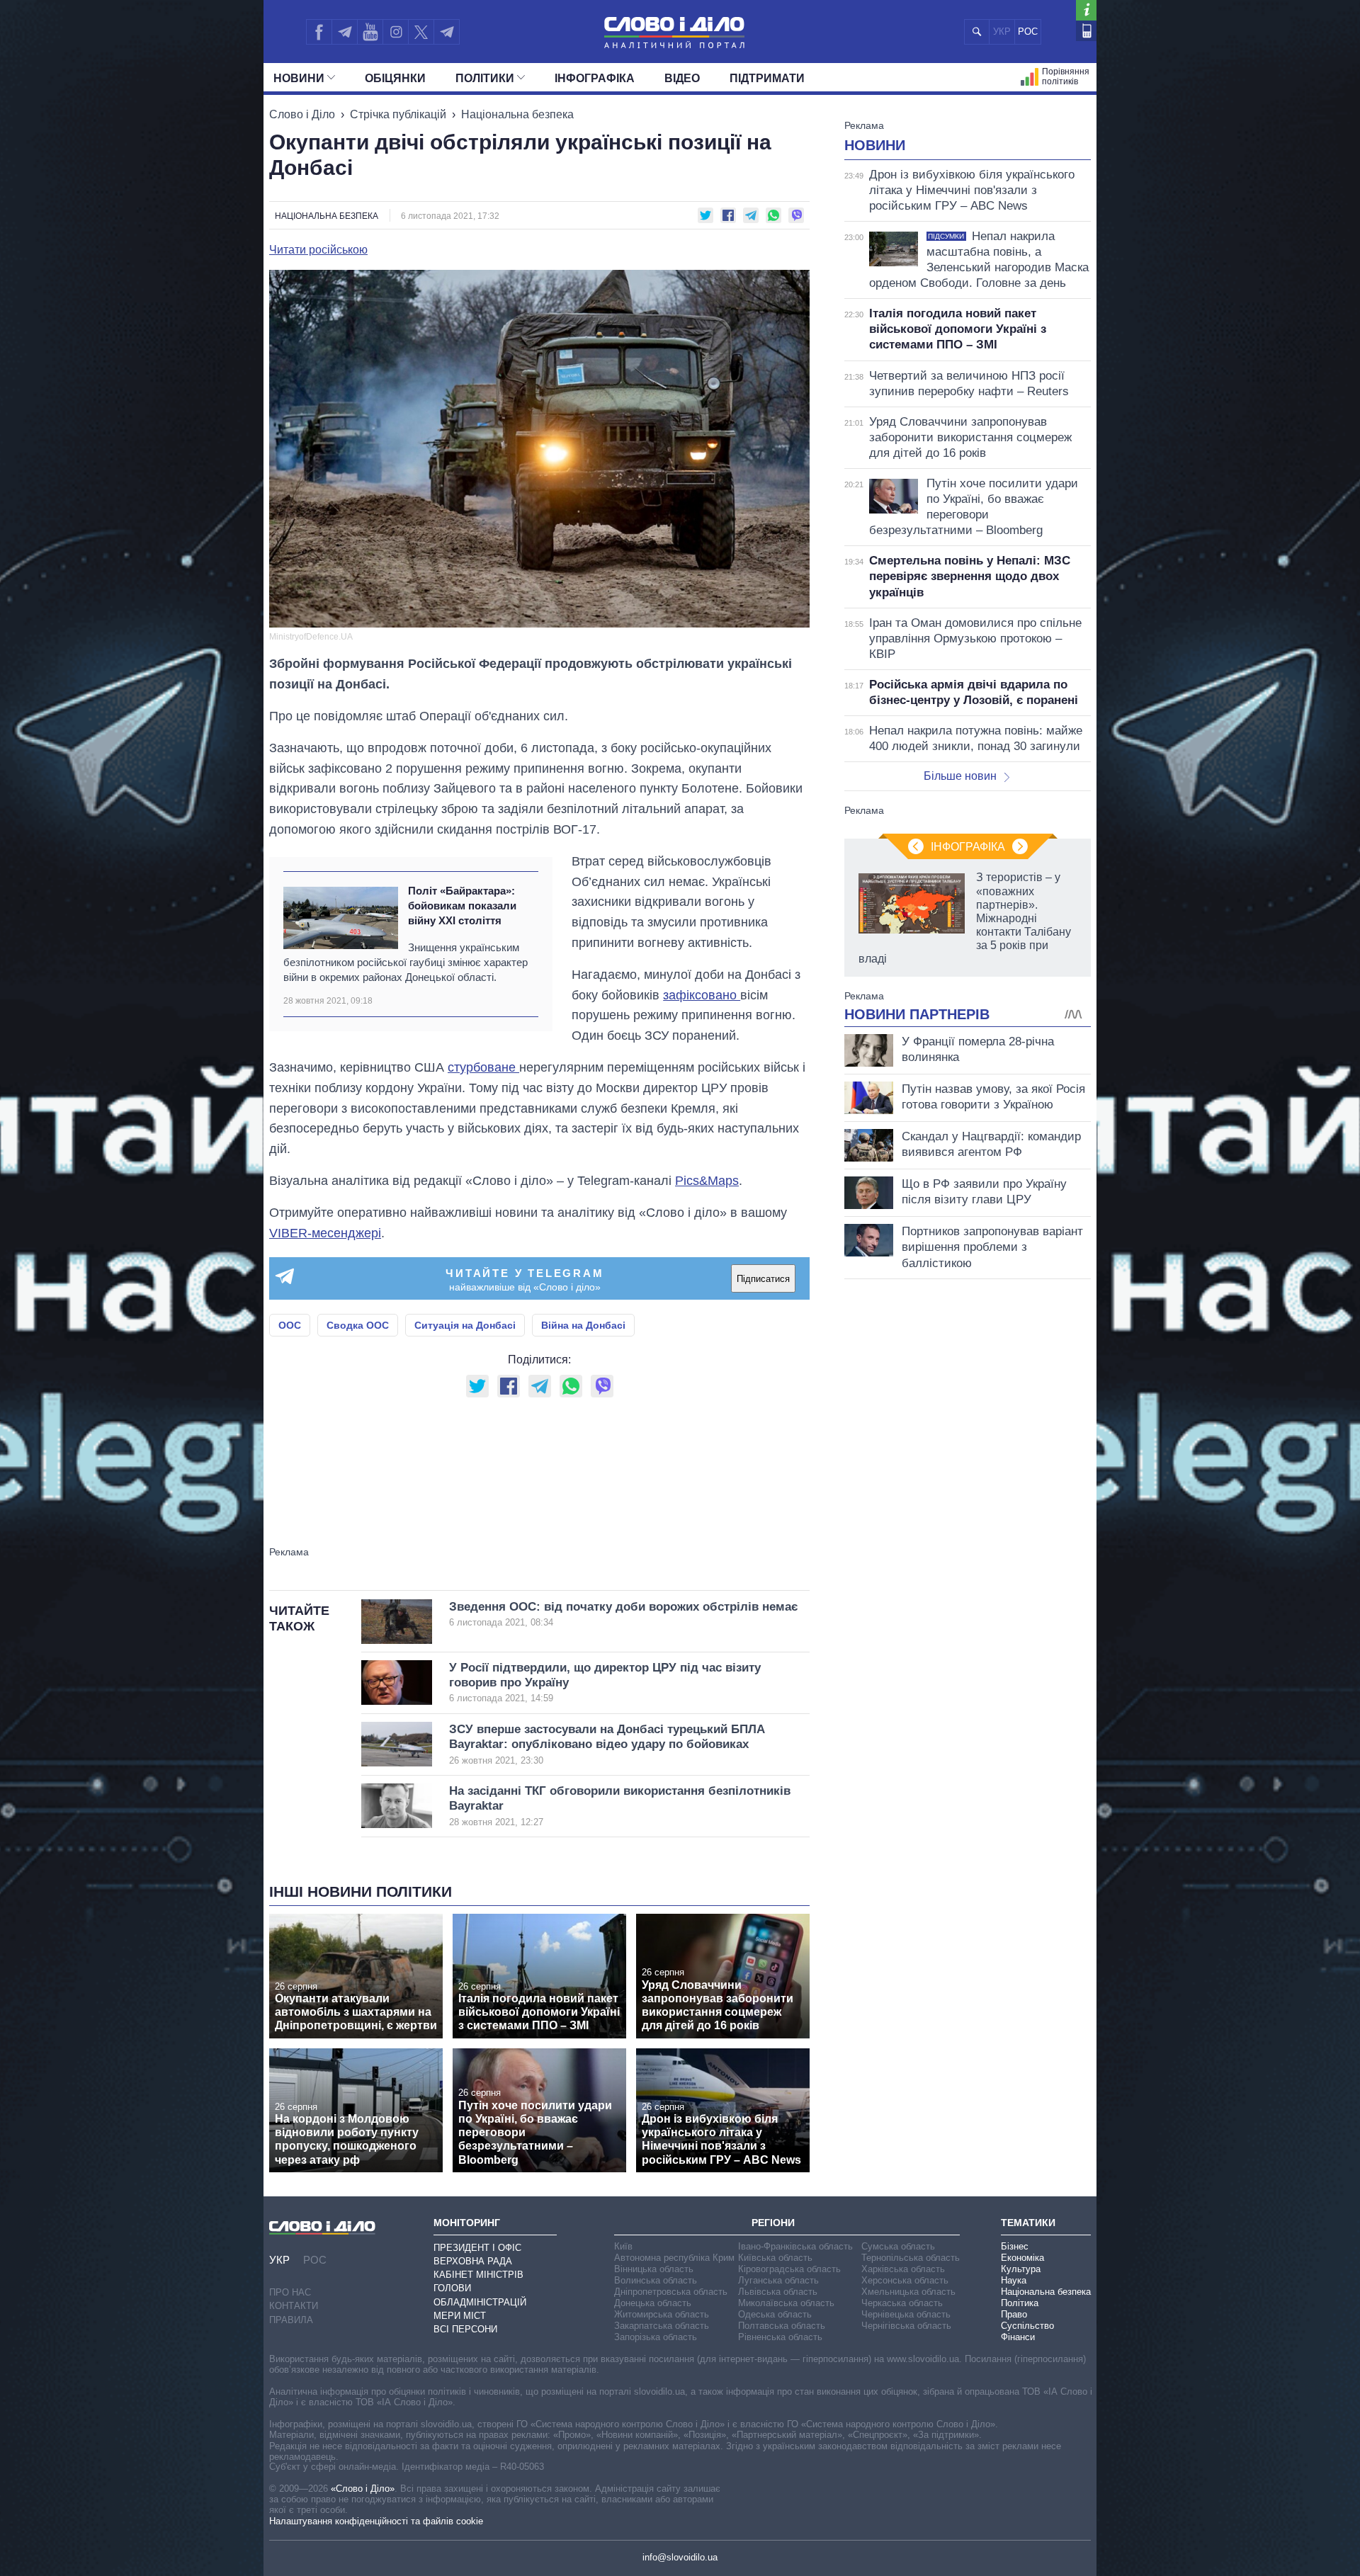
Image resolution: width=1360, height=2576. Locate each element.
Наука (1014, 2280)
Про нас (290, 2292)
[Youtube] (370, 32)
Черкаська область (902, 2303)
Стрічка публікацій (398, 114)
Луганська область (778, 2280)
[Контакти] (1086, 31)
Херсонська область (905, 2280)
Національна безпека (517, 114)
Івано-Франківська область (795, 2246)
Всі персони (465, 2329)
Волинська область (656, 2280)
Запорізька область (656, 2337)
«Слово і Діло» (363, 2489)
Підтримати (767, 78)
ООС (290, 1325)
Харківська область (903, 2269)
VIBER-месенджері (325, 1233)
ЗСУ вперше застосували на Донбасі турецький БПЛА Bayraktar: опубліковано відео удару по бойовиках (607, 1744)
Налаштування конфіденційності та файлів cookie (376, 2521)
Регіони (773, 2223)
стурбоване (483, 1067)
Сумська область (898, 2246)
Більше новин (960, 776)
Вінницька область (654, 2269)
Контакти (294, 2306)
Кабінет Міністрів (478, 2275)
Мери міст (460, 2316)
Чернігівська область (906, 2326)
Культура (1021, 2269)
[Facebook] (319, 32)
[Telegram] (344, 32)
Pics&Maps (707, 1181)
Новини (299, 78)
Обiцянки (395, 78)
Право (1014, 2314)
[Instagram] (396, 32)
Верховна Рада (473, 2261)
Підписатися (763, 1279)
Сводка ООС (358, 1325)
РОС (1028, 32)
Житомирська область (662, 2314)
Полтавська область (782, 2326)
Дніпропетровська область (671, 2292)
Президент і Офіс (477, 2248)
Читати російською (318, 250)
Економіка (1022, 2258)
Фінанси (1018, 2337)
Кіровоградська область (789, 2269)
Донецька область (653, 2303)
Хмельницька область (908, 2292)
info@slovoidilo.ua (680, 2557)
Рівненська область (780, 2337)
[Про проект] (1086, 10)
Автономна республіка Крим (674, 2258)
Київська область (775, 2258)
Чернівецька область (906, 2314)
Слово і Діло (302, 114)
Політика (1020, 2303)
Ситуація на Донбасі (465, 1325)
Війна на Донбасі (583, 1325)
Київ (623, 2246)
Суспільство (1027, 2326)
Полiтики (485, 78)
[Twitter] (421, 32)
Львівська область (778, 2292)
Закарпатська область (662, 2326)
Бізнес (1015, 2246)
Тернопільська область (911, 2258)
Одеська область (775, 2314)
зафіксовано (702, 995)
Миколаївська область (786, 2303)
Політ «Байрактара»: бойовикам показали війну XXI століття (462, 906)
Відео (682, 78)
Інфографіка (595, 78)
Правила (291, 2320)
